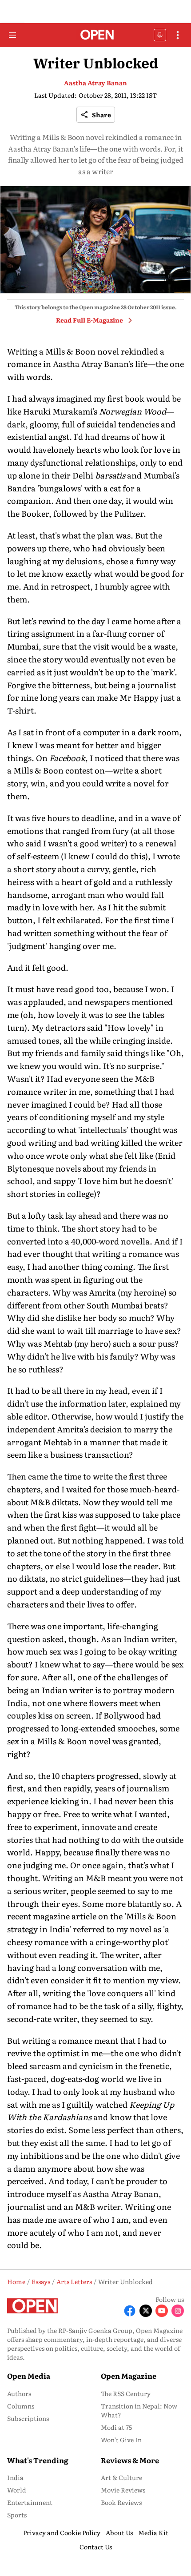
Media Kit (153, 2532)
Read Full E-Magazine (90, 320)
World (17, 2490)
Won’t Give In (121, 2440)
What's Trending (38, 2460)
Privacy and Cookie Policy (62, 2532)
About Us (119, 2532)
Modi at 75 (116, 2427)
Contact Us (96, 2547)
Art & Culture (121, 2477)
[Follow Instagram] (178, 2311)
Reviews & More (130, 2460)
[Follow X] (146, 2311)
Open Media (29, 2376)
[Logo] (96, 35)
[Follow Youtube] (162, 2311)
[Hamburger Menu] (12, 35)
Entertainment (30, 2502)
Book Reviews (121, 2502)
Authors (19, 2393)
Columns (21, 2406)
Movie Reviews (123, 2490)
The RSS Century (126, 2393)
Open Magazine (129, 2376)
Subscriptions (28, 2418)
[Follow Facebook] (130, 2311)
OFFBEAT (160, 35)
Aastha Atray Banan (95, 83)
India (15, 2477)
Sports (17, 2515)
